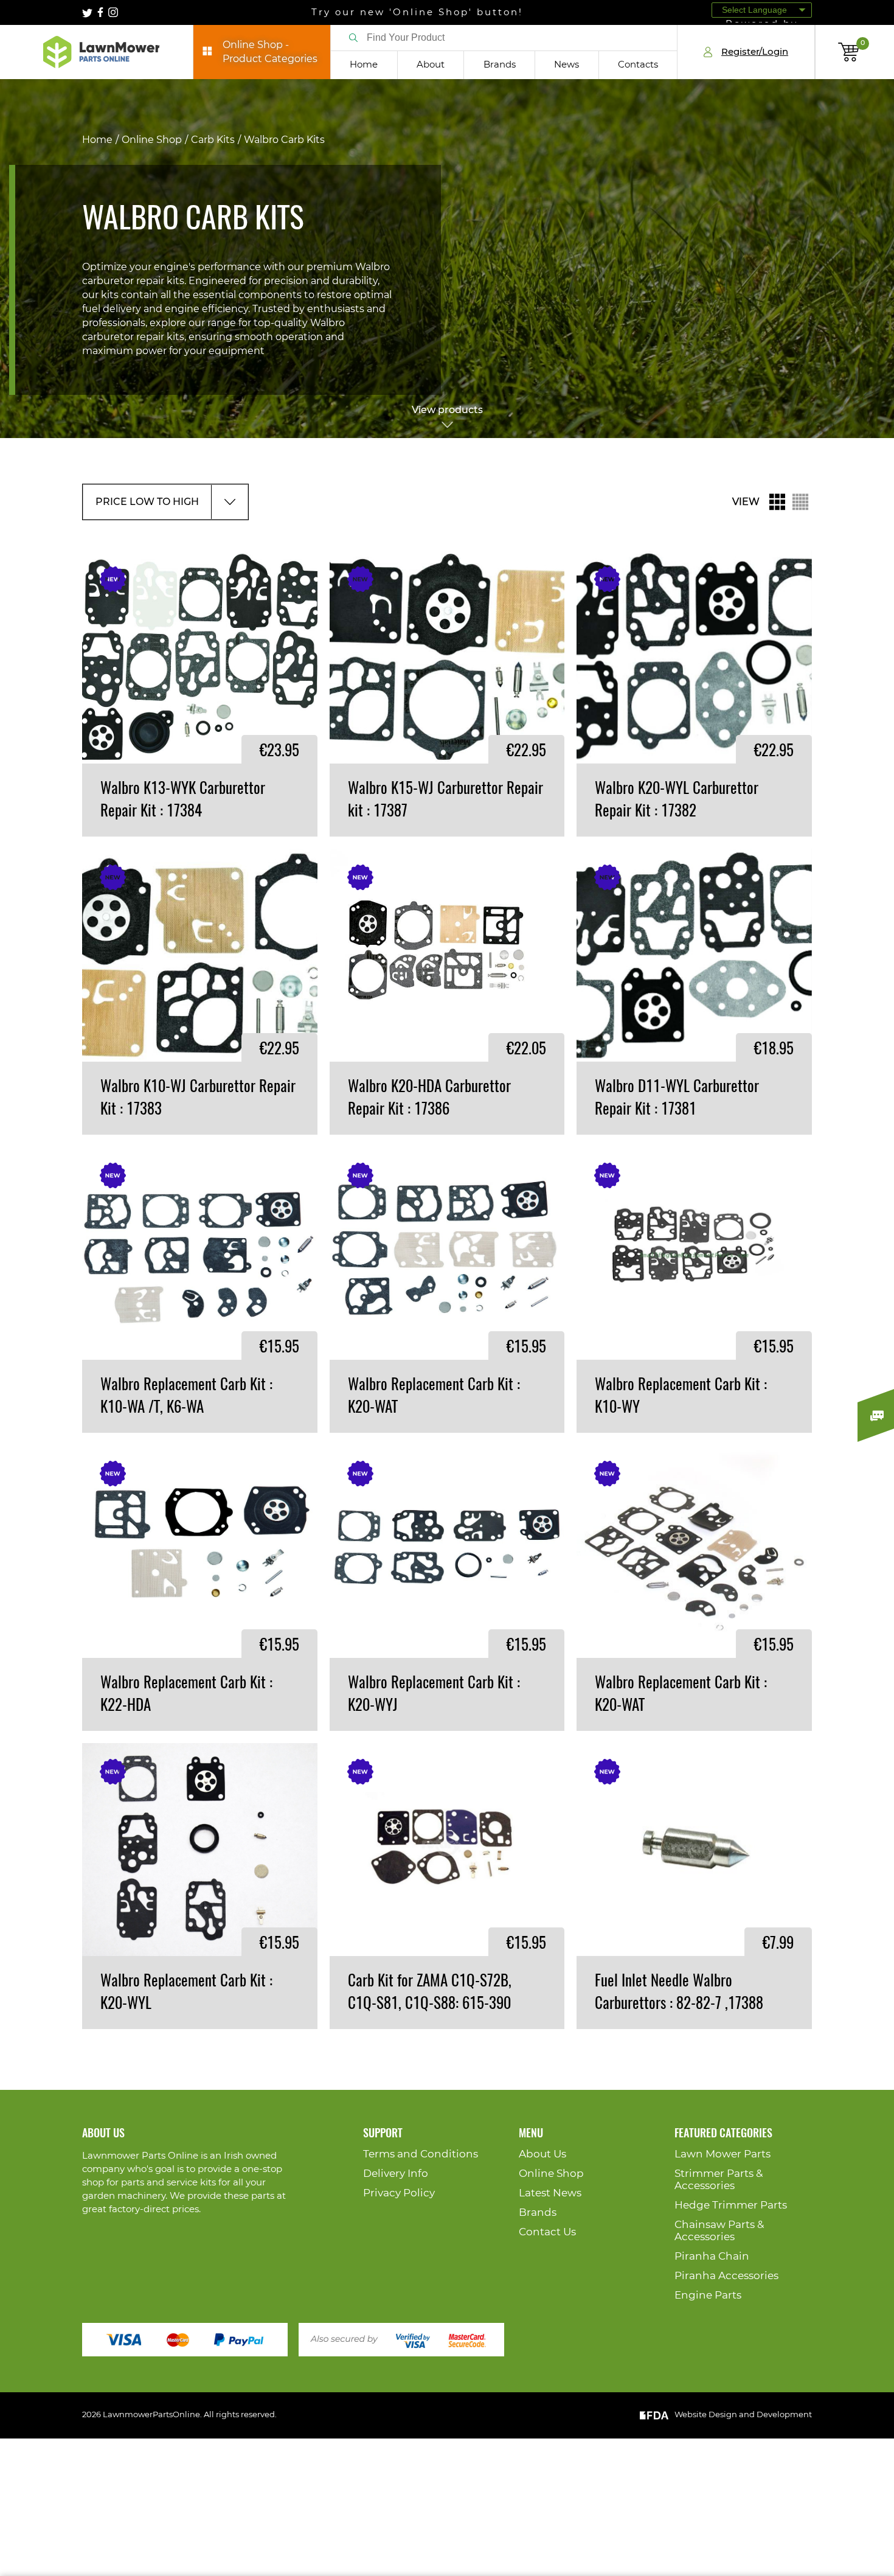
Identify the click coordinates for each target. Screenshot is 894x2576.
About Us (542, 2154)
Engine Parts (708, 2295)
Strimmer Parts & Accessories (719, 2180)
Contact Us (547, 2232)
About (431, 65)
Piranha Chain (712, 2256)
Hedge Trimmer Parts (731, 2205)
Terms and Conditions (421, 2154)
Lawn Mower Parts (722, 2154)
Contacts (638, 65)
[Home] (101, 52)
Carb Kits (213, 140)
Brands (500, 65)
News (567, 65)
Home (364, 65)
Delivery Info (396, 2174)
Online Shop (152, 140)
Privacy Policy (399, 2193)
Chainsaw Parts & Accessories (719, 2231)
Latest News (550, 2193)
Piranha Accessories (726, 2276)
